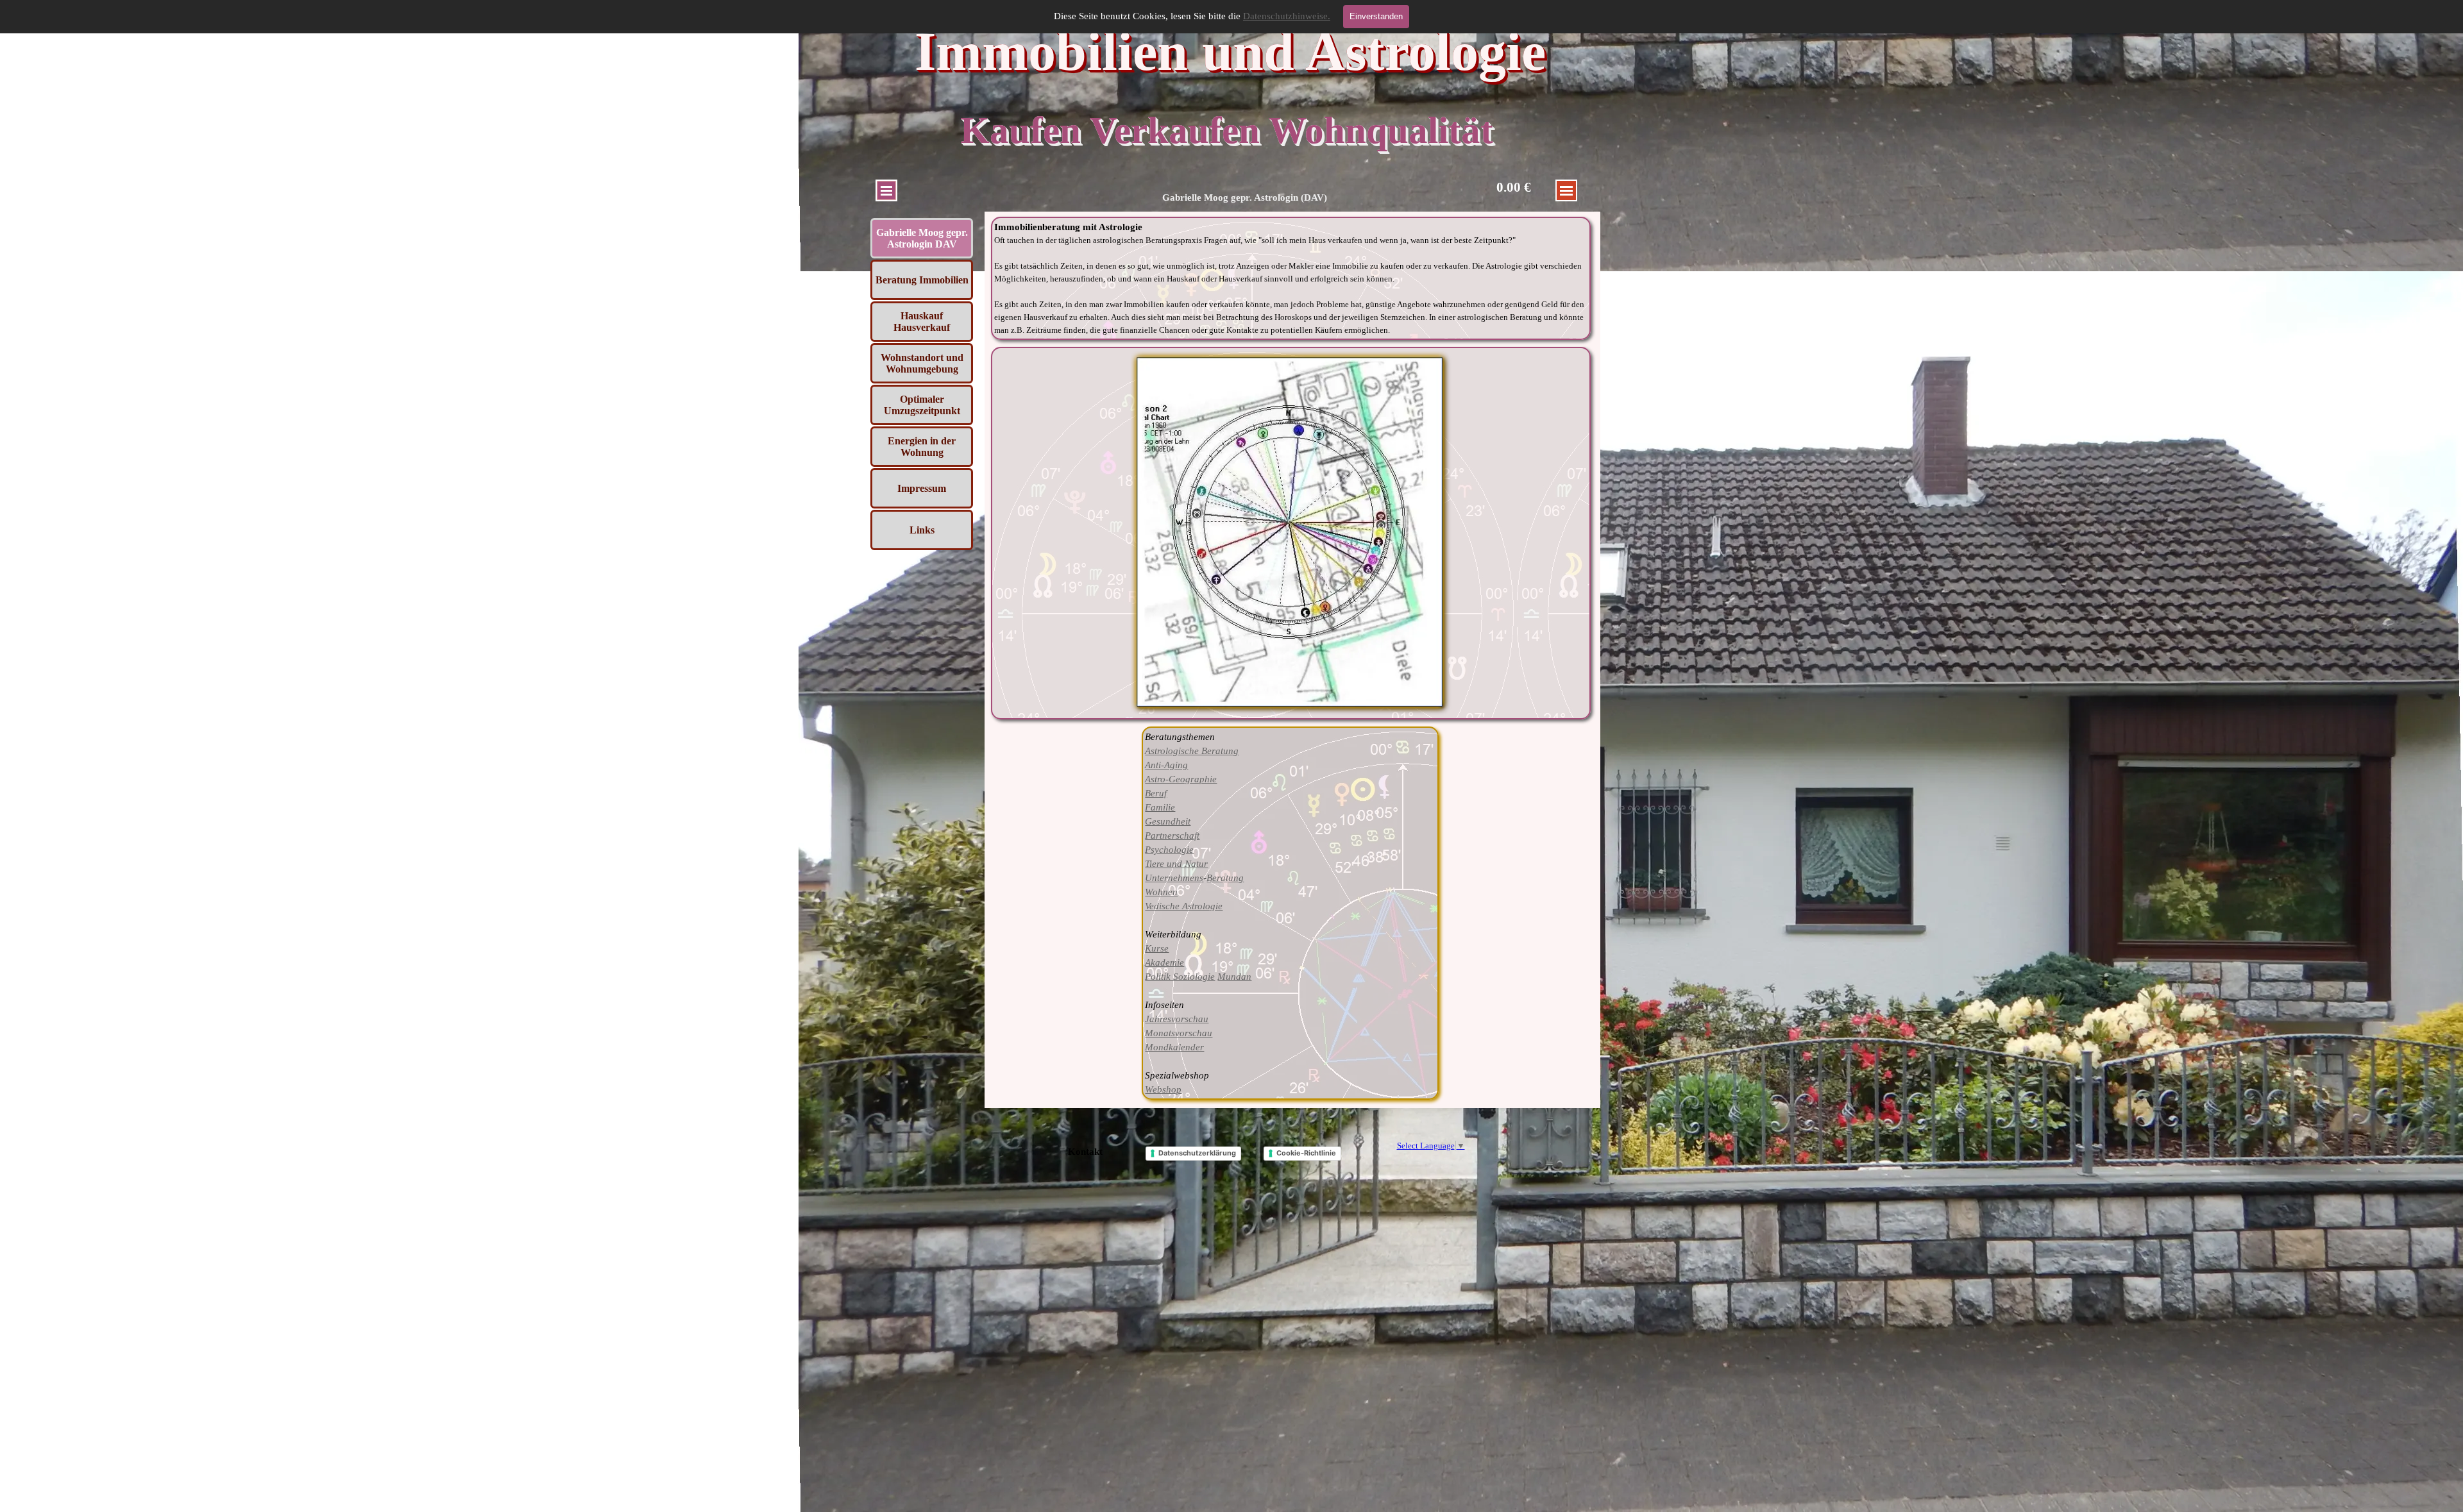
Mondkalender (1174, 1047)
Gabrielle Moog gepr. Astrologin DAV (922, 238)
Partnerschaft (1172, 836)
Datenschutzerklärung (1197, 1153)
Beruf (1156, 793)
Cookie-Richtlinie (1306, 1153)
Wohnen (1161, 892)
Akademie (1164, 962)
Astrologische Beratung (1192, 751)
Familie (1160, 807)
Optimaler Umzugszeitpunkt (922, 405)
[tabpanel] (1291, 278)
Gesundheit (1168, 821)
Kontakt (1085, 1152)
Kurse (1157, 948)
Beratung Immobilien (922, 280)
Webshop (1163, 1089)
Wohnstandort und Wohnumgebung (922, 363)
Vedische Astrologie (1184, 906)
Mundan (1234, 977)
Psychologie (1169, 850)
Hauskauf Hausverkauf (922, 322)
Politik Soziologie (1180, 977)
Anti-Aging (1166, 765)
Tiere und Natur (1176, 864)
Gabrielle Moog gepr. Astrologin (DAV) (1245, 197)
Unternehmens (1174, 878)
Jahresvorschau (1177, 1019)
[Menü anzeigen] (886, 190)
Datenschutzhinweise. (1287, 16)
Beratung (1225, 878)
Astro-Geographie (1181, 779)
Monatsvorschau (1179, 1033)
